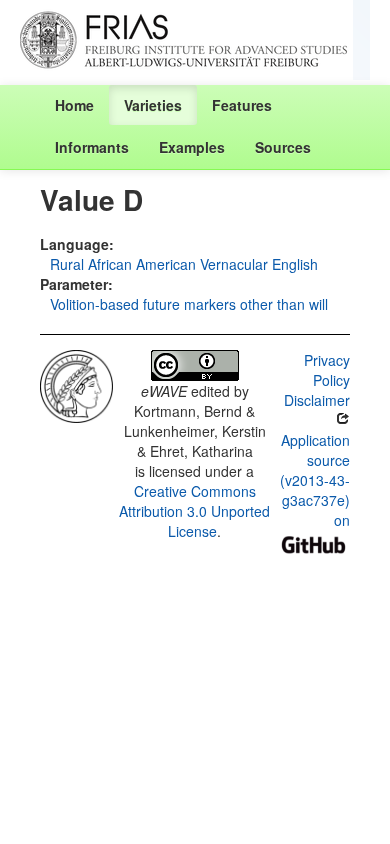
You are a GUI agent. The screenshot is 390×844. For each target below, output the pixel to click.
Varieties (153, 105)
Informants (92, 147)
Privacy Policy (327, 370)
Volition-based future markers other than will (189, 304)
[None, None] (76, 384)
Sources (283, 147)
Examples (192, 147)
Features (242, 105)
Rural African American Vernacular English (184, 264)
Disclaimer (317, 400)
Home (74, 105)
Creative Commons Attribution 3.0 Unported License (194, 511)
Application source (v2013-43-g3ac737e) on (315, 480)
